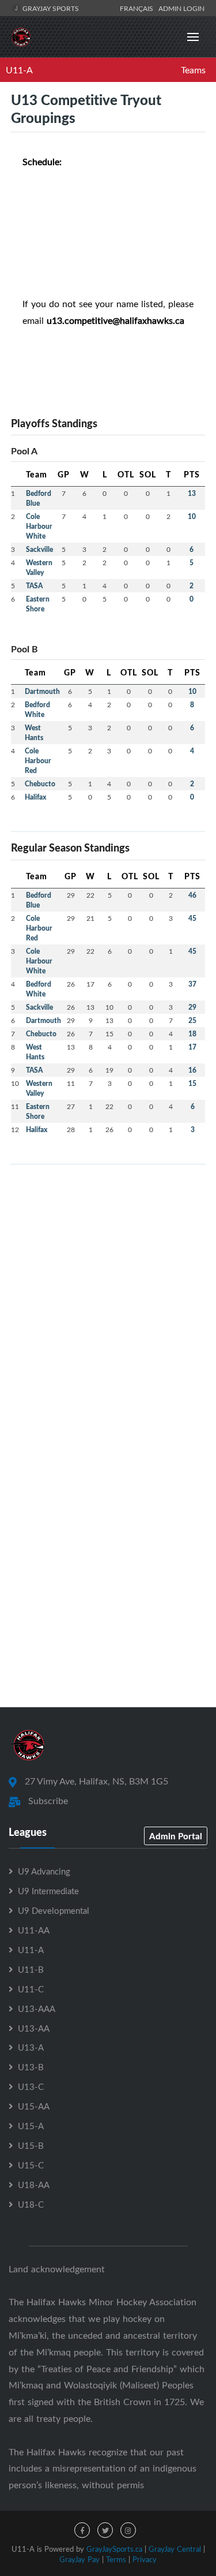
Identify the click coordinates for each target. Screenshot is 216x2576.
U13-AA (34, 2028)
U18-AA (34, 2185)
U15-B (31, 2145)
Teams (193, 70)
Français (138, 8)
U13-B (31, 2067)
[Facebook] (82, 2530)
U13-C (31, 2086)
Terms (116, 2559)
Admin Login (181, 8)
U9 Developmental (54, 1910)
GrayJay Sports (50, 8)
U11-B (31, 1969)
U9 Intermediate (48, 1891)
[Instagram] (128, 2530)
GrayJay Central (175, 2549)
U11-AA (34, 1930)
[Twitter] (105, 2530)
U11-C (31, 1989)
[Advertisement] (108, 1282)
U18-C (31, 2204)
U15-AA (34, 2106)
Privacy (145, 2559)
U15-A (31, 2126)
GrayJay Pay (79, 2559)
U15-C (31, 2165)
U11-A (19, 70)
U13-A (31, 2047)
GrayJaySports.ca (114, 2549)
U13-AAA (37, 2008)
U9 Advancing (44, 1871)
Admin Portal (176, 1836)
